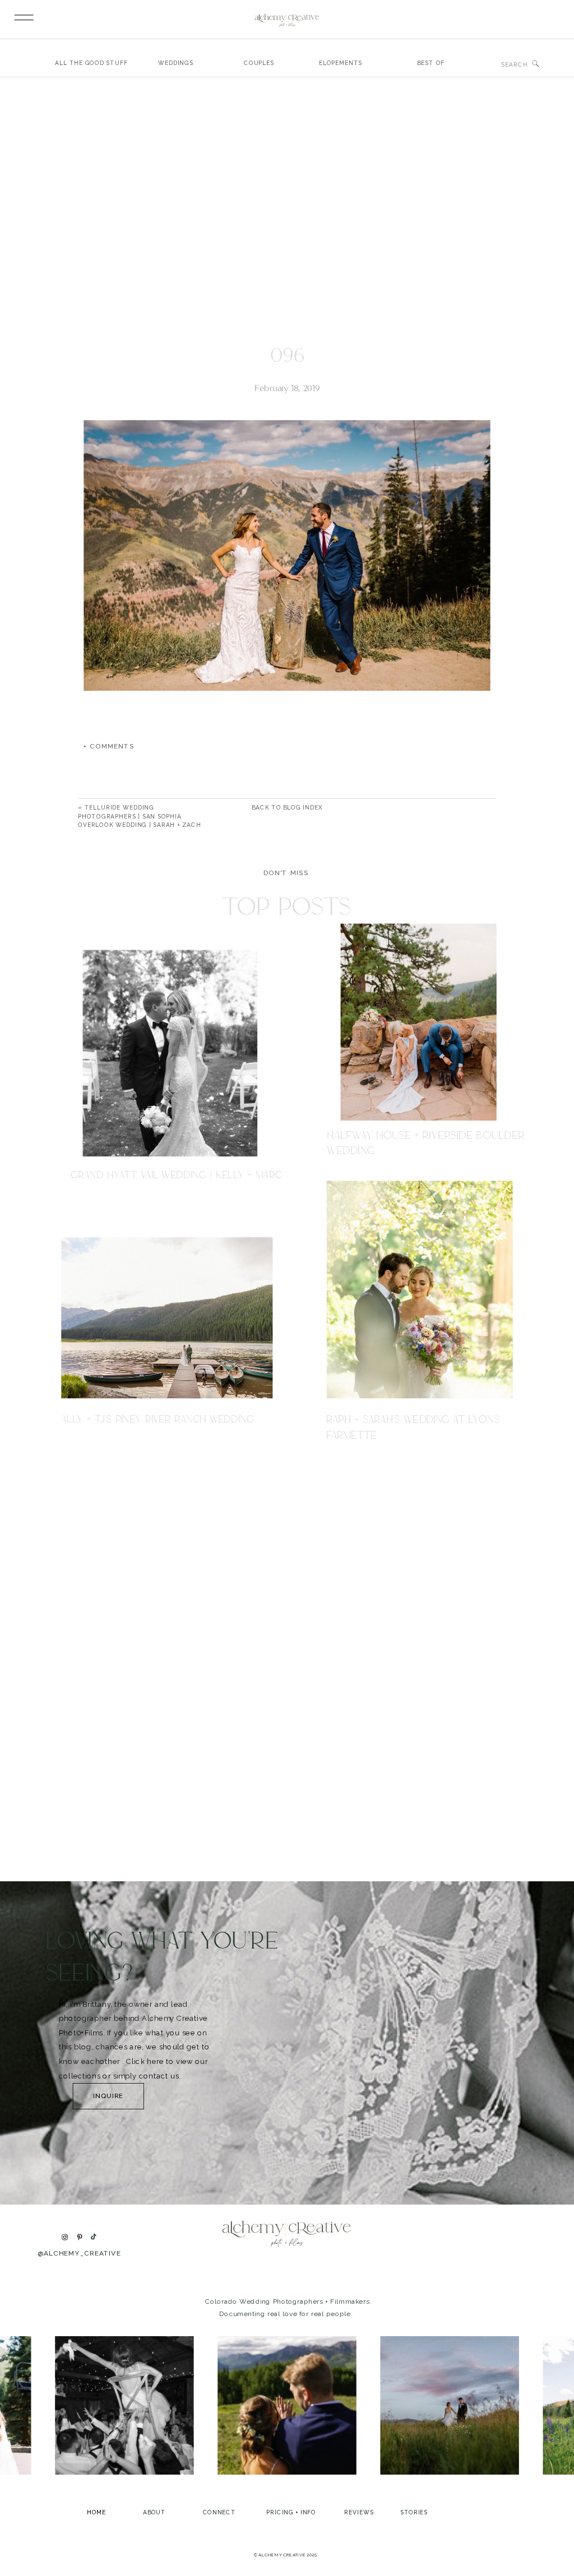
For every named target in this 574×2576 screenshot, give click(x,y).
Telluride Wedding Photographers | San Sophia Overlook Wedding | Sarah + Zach (139, 817)
